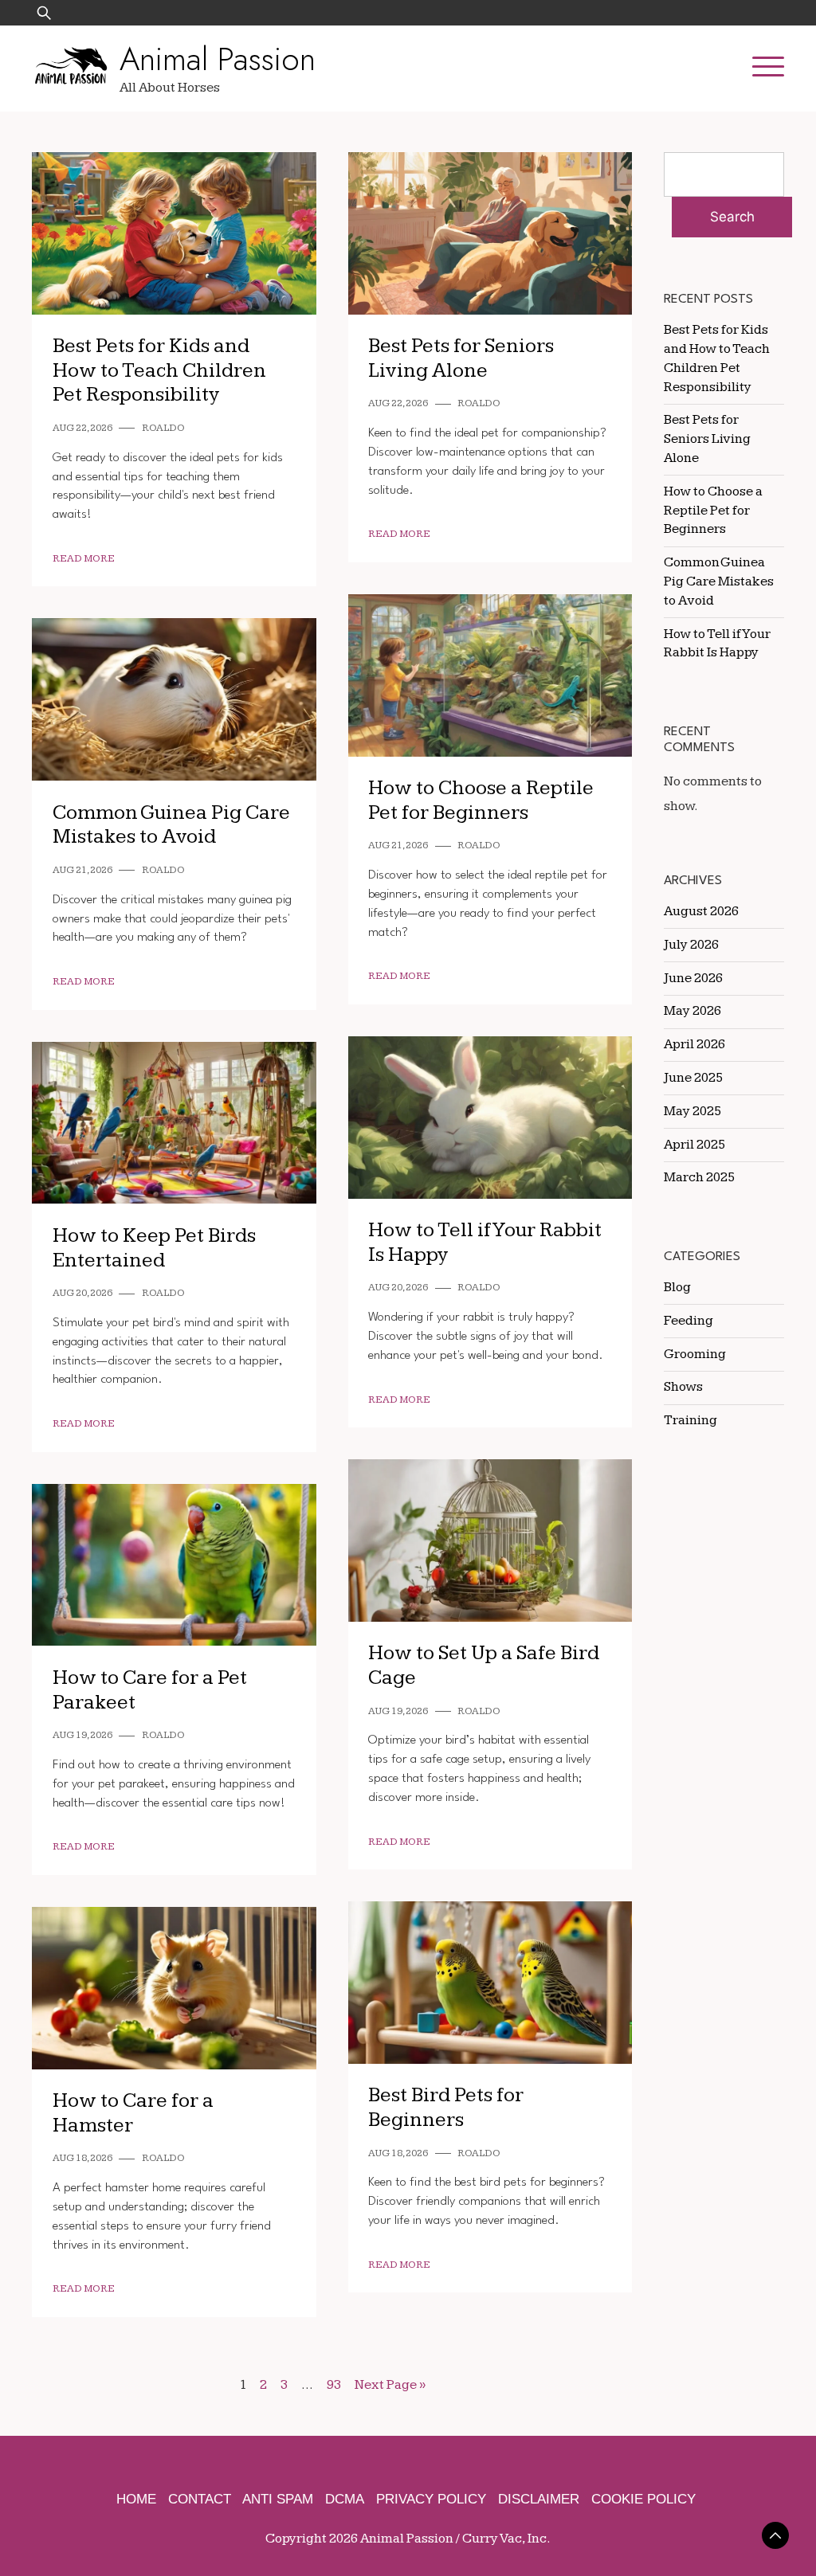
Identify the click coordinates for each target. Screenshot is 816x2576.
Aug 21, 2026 (398, 846)
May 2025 (692, 1111)
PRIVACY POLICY (431, 2499)
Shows (683, 1387)
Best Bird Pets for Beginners (446, 2108)
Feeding (688, 1321)
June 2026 (693, 978)
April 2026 (694, 1044)
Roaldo (163, 428)
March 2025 (699, 1177)
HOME (136, 2499)
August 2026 (701, 911)
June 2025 (693, 1078)
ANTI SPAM (278, 2499)
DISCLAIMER (539, 2499)
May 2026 (692, 1011)
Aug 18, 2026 (398, 2153)
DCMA (345, 2499)
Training (690, 1420)
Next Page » (390, 2385)
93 (334, 2385)
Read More (84, 559)
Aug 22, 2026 (82, 428)
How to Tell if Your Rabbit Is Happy (485, 1243)
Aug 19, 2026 (398, 1711)
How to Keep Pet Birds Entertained (154, 1248)
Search (732, 217)
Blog (677, 1287)
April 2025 (694, 1145)
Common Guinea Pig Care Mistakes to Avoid (171, 825)
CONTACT (200, 2499)
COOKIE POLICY (643, 2499)
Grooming (695, 1354)
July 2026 (691, 945)
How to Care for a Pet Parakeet (150, 1690)
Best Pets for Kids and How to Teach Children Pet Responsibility (159, 370)
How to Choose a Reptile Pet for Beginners (481, 801)
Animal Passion (218, 59)
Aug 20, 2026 (398, 1288)
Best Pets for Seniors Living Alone (461, 358)
